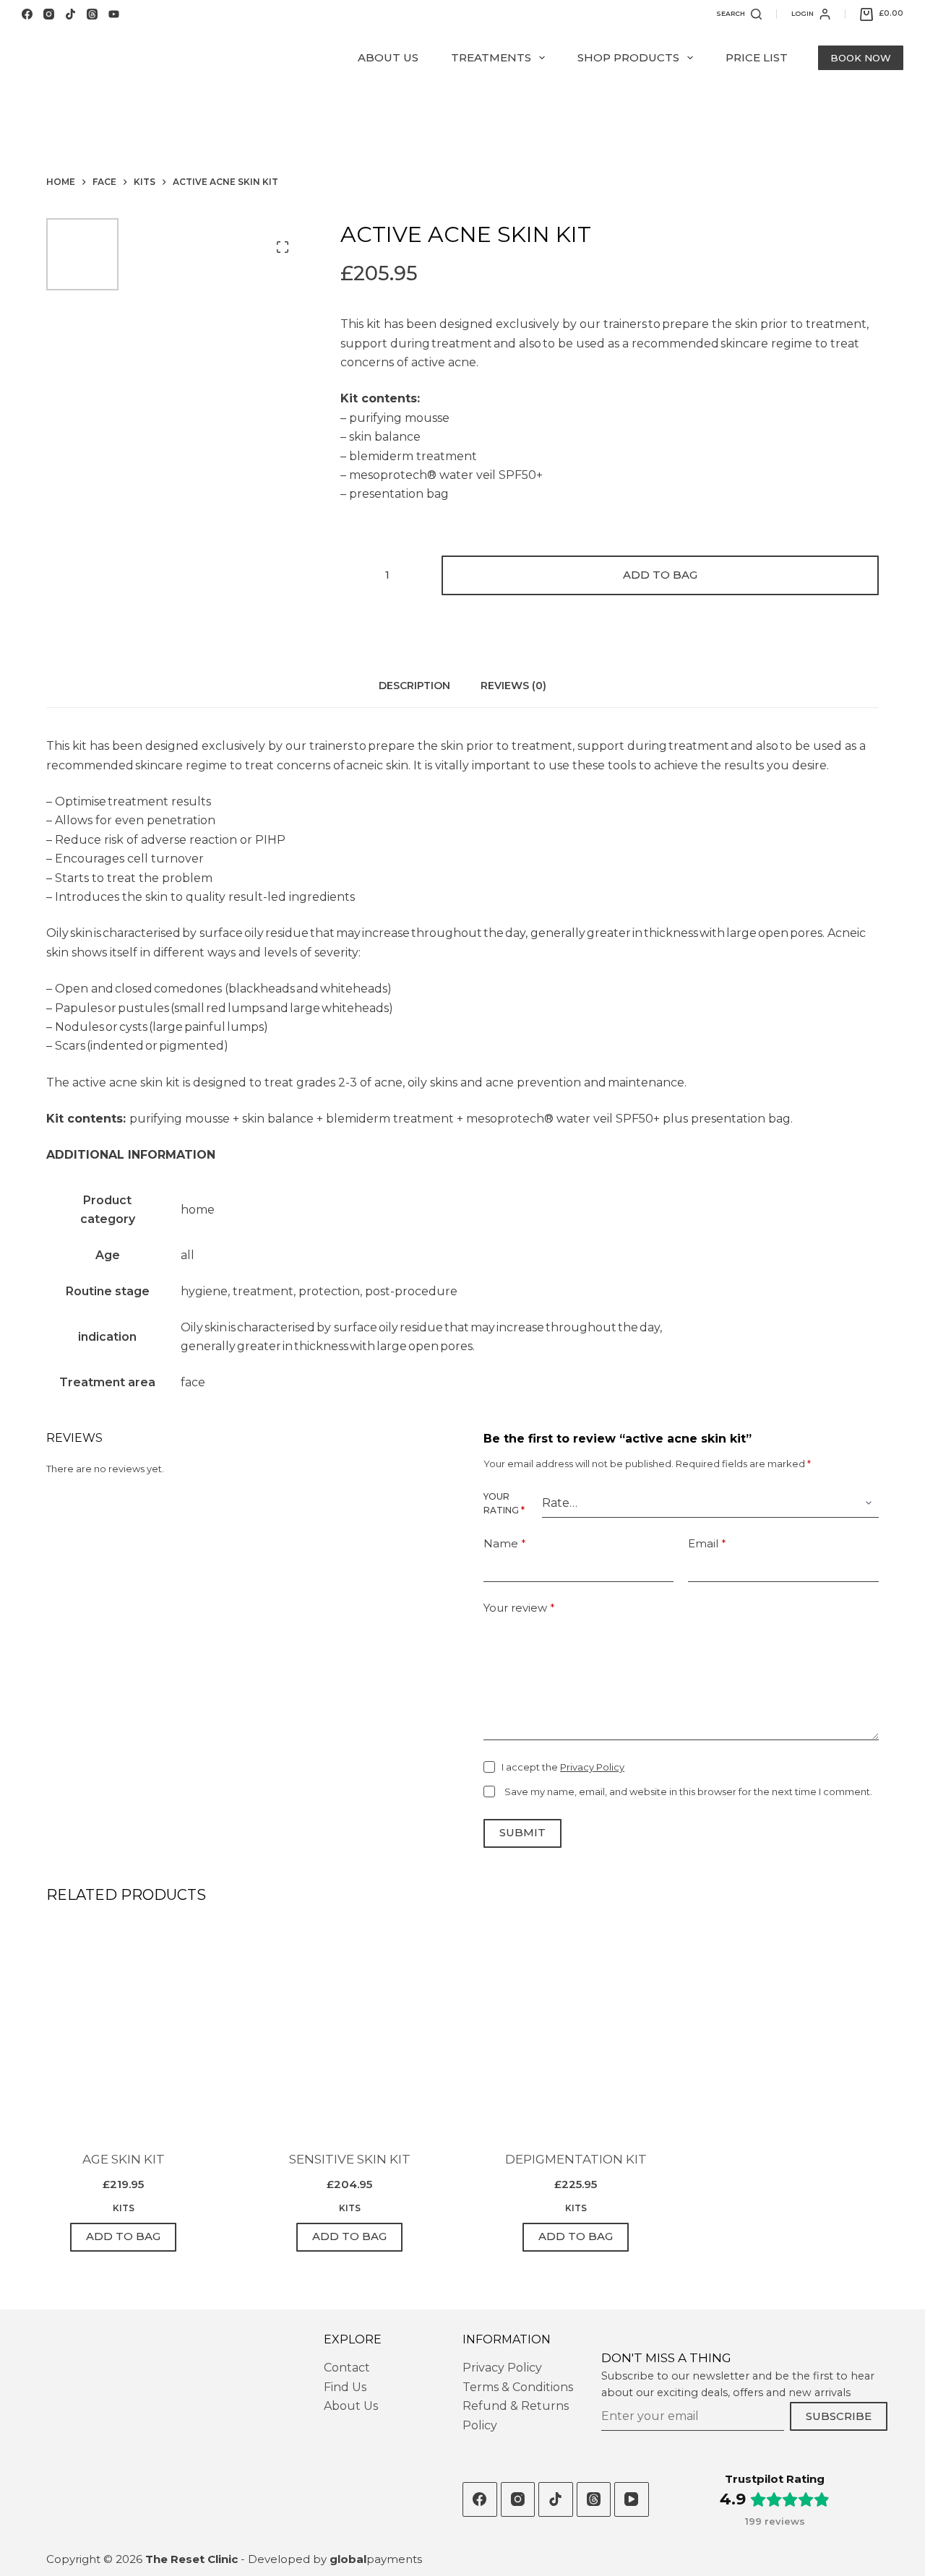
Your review (519, 1608)
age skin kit (124, 2159)
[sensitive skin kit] (349, 2030)
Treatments (491, 57)
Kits (124, 2208)
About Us (388, 57)
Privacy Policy (592, 1767)
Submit (522, 1832)
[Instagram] (49, 14)
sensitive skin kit (350, 2159)
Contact (347, 2368)
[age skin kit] (123, 2030)
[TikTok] (70, 14)
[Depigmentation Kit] (576, 2030)
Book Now (861, 58)
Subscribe (839, 2416)
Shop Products (628, 57)
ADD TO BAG (660, 575)
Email (707, 1543)
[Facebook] (27, 14)
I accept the (563, 1767)
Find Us (345, 2387)
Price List (757, 57)
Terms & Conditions (518, 2387)
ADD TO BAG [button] (123, 2236)
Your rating (504, 1504)
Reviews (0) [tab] (513, 686)
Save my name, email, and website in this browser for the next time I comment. (688, 1791)
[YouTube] (114, 14)
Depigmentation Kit (576, 2159)
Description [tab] (414, 686)
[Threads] (92, 14)
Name (505, 1543)
